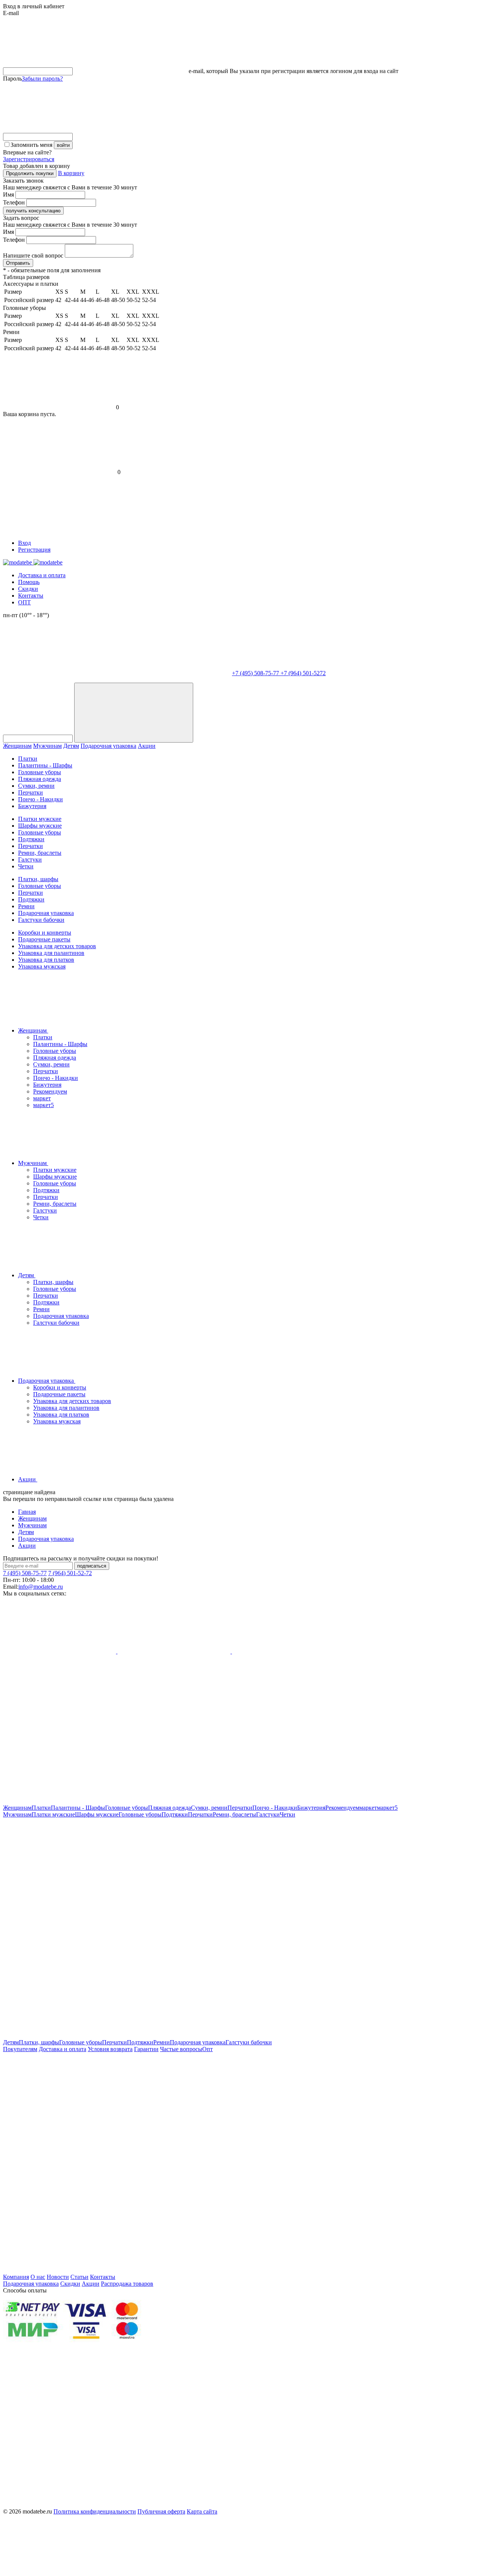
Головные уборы (40, 772)
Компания (16, 2277)
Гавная (27, 1512)
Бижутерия (32, 806)
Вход (24, 543)
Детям (71, 746)
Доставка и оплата (42, 575)
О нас (38, 2277)
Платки (28, 759)
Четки (26, 866)
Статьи (79, 2277)
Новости (58, 2277)
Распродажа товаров (127, 2284)
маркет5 (43, 1105)
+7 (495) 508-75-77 (256, 673)
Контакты (31, 596)
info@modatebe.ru (41, 1587)
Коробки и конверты (45, 933)
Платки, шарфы (38, 879)
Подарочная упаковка (108, 746)
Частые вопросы (181, 2049)
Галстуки (30, 859)
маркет (42, 1098)
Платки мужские (40, 819)
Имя (8, 194)
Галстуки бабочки (41, 920)
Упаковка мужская (42, 966)
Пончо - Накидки (40, 799)
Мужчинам (47, 746)
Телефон (14, 202)
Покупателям (20, 2049)
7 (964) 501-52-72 (70, 1573)
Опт (207, 2049)
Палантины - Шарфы (45, 765)
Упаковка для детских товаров (57, 946)
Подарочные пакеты (44, 939)
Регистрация (34, 550)
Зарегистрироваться (29, 159)
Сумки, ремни (36, 786)
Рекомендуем (50, 1091)
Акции (147, 746)
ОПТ (24, 602)
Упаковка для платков (46, 960)
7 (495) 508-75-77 (25, 1573)
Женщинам (17, 746)
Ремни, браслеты (40, 853)
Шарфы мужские (40, 826)
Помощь (29, 582)
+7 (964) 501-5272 (303, 673)
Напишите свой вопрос (33, 255)
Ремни (26, 906)
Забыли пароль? (42, 79)
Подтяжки (31, 839)
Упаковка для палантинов (51, 953)
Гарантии (146, 2049)
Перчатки (31, 792)
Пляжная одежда (40, 779)
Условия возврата (110, 2049)
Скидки (28, 589)
